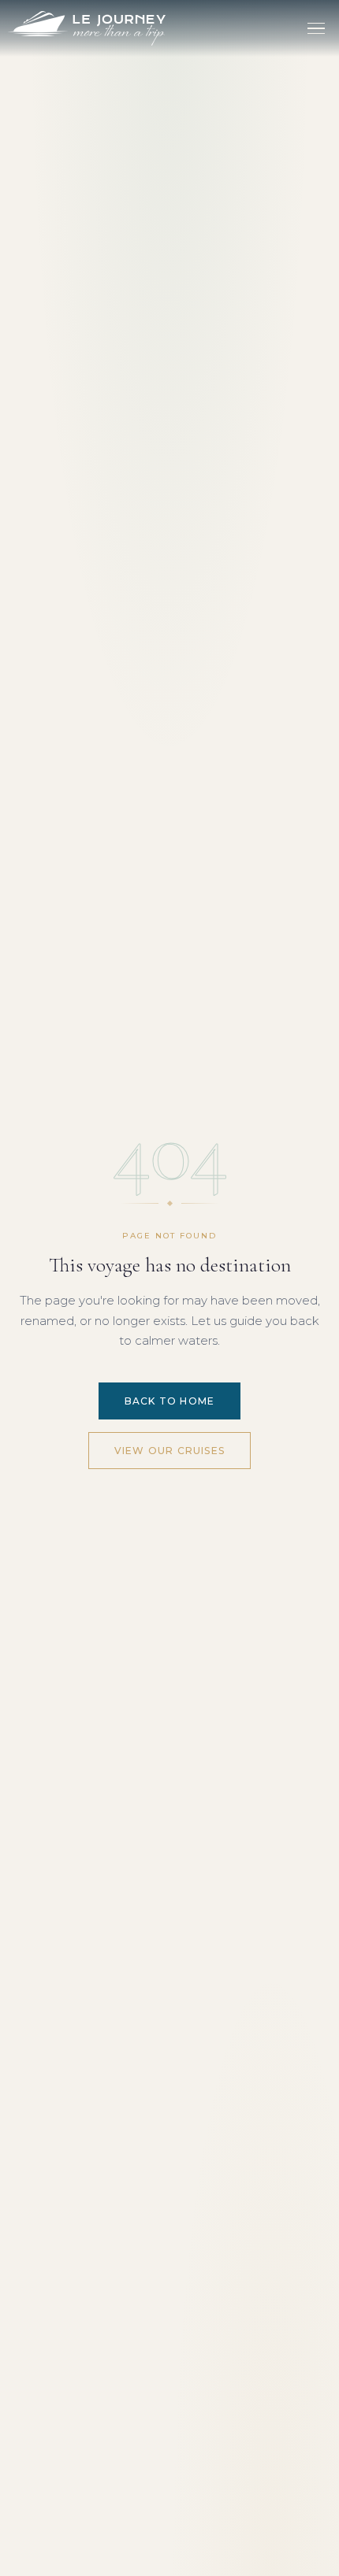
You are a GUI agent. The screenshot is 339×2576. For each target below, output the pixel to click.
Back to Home (169, 1401)
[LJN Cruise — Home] (87, 28)
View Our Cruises (169, 1451)
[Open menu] (316, 28)
